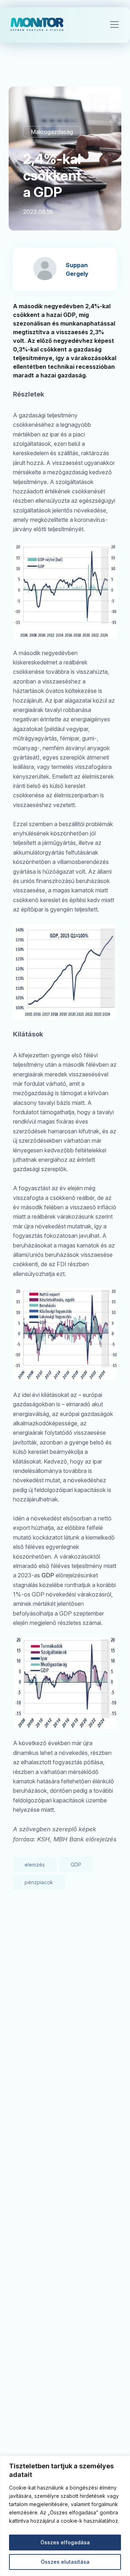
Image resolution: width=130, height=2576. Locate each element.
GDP (48, 1575)
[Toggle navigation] (114, 24)
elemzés (35, 1865)
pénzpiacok (39, 1882)
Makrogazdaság (52, 132)
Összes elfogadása (65, 2542)
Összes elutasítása (65, 2562)
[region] (65, 2516)
